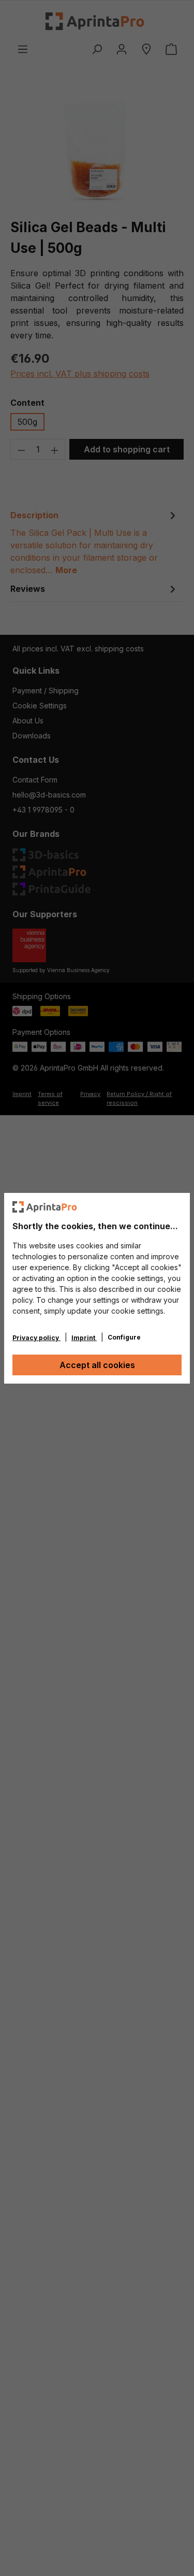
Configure (124, 1337)
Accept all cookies (97, 1365)
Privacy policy (36, 1338)
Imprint (84, 1338)
